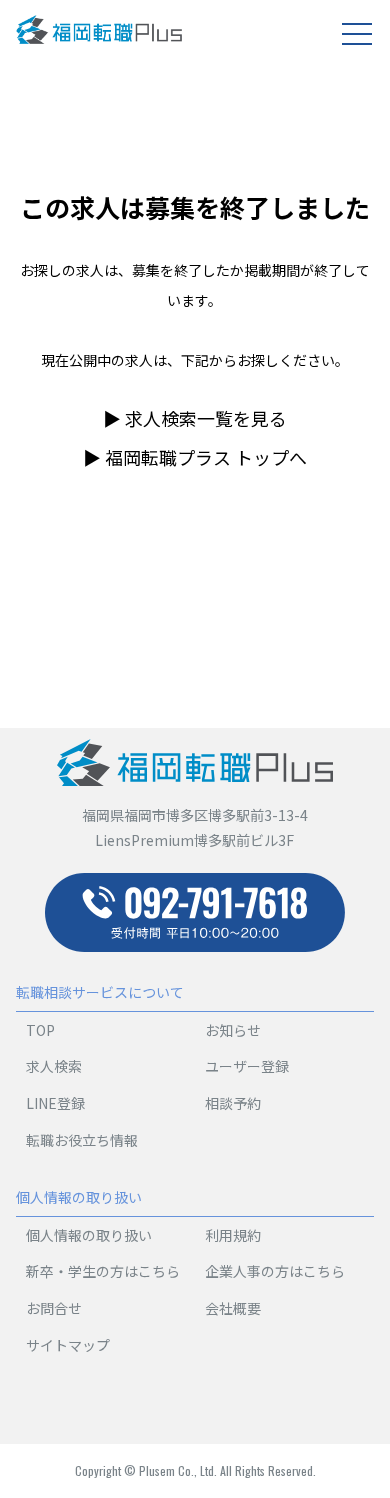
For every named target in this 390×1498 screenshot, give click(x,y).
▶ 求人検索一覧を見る (195, 418)
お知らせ (233, 1030)
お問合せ (54, 1308)
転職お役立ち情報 (82, 1140)
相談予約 (233, 1103)
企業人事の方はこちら (275, 1271)
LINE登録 (55, 1103)
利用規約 (233, 1235)
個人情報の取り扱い (89, 1235)
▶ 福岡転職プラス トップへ (195, 457)
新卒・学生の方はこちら (103, 1271)
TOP (40, 1030)
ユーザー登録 (247, 1066)
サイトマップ (68, 1345)
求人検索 (54, 1066)
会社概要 (233, 1308)
